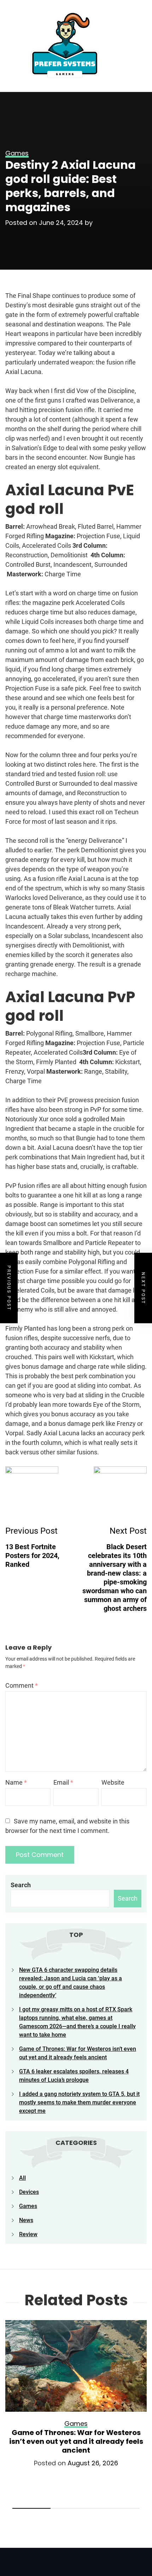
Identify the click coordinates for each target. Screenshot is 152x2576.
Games (28, 2206)
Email (63, 1782)
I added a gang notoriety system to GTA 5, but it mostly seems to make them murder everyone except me (79, 2102)
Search (21, 1885)
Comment (22, 1685)
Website (113, 1782)
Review (28, 2234)
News (26, 2220)
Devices (29, 2192)
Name (16, 1782)
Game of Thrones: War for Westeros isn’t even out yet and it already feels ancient (76, 2441)
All (22, 2178)
